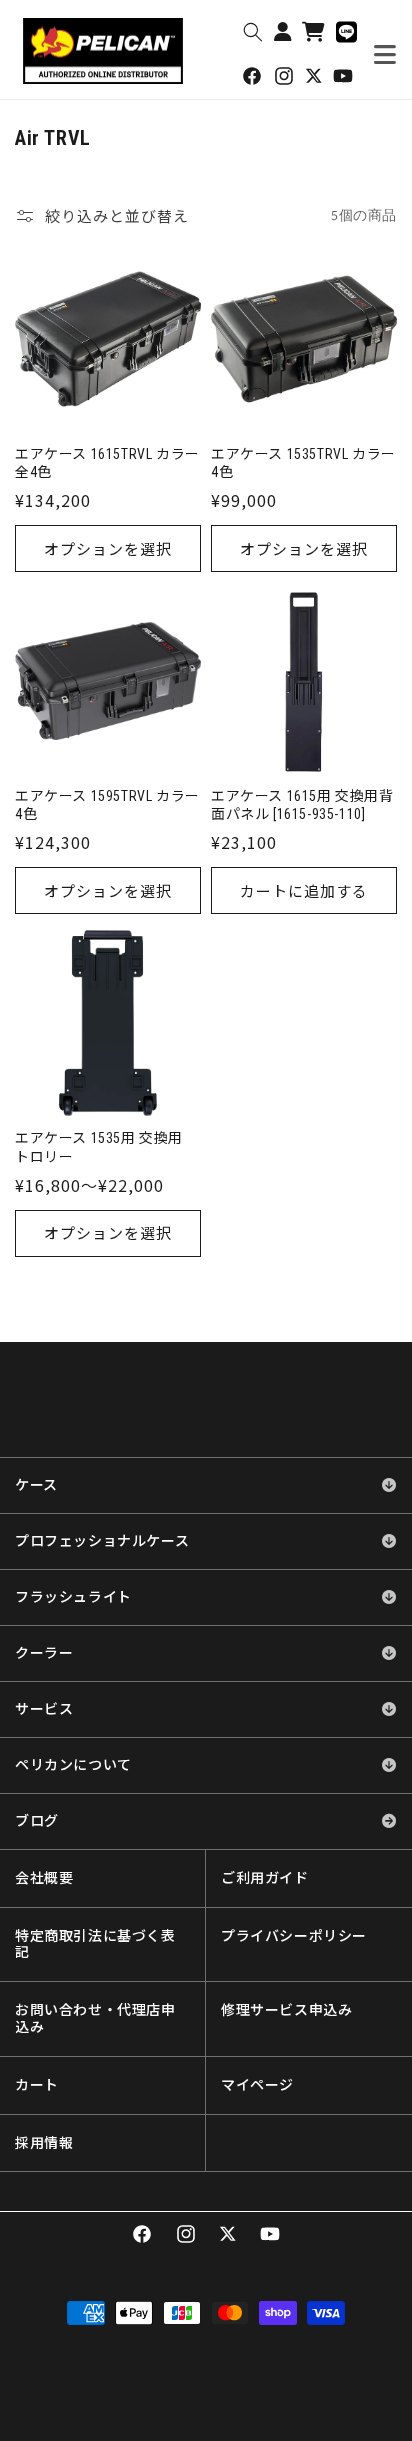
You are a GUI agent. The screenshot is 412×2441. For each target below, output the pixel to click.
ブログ (37, 1821)
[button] (253, 32)
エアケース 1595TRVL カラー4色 (107, 805)
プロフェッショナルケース (102, 1541)
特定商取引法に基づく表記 (95, 1944)
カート (37, 2085)
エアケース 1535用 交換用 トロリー (99, 1147)
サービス (44, 1709)
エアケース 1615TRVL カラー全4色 (107, 463)
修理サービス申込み (286, 2010)
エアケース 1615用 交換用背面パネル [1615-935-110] (302, 805)
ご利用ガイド (265, 1878)
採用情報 (44, 2143)
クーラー (44, 1653)
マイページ (257, 2085)
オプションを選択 (108, 548)
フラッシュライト (73, 1597)
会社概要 (44, 1878)
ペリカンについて (73, 1765)
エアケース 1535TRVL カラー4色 (303, 463)
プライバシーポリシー (294, 1936)
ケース (36, 1485)
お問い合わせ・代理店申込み (95, 2018)
